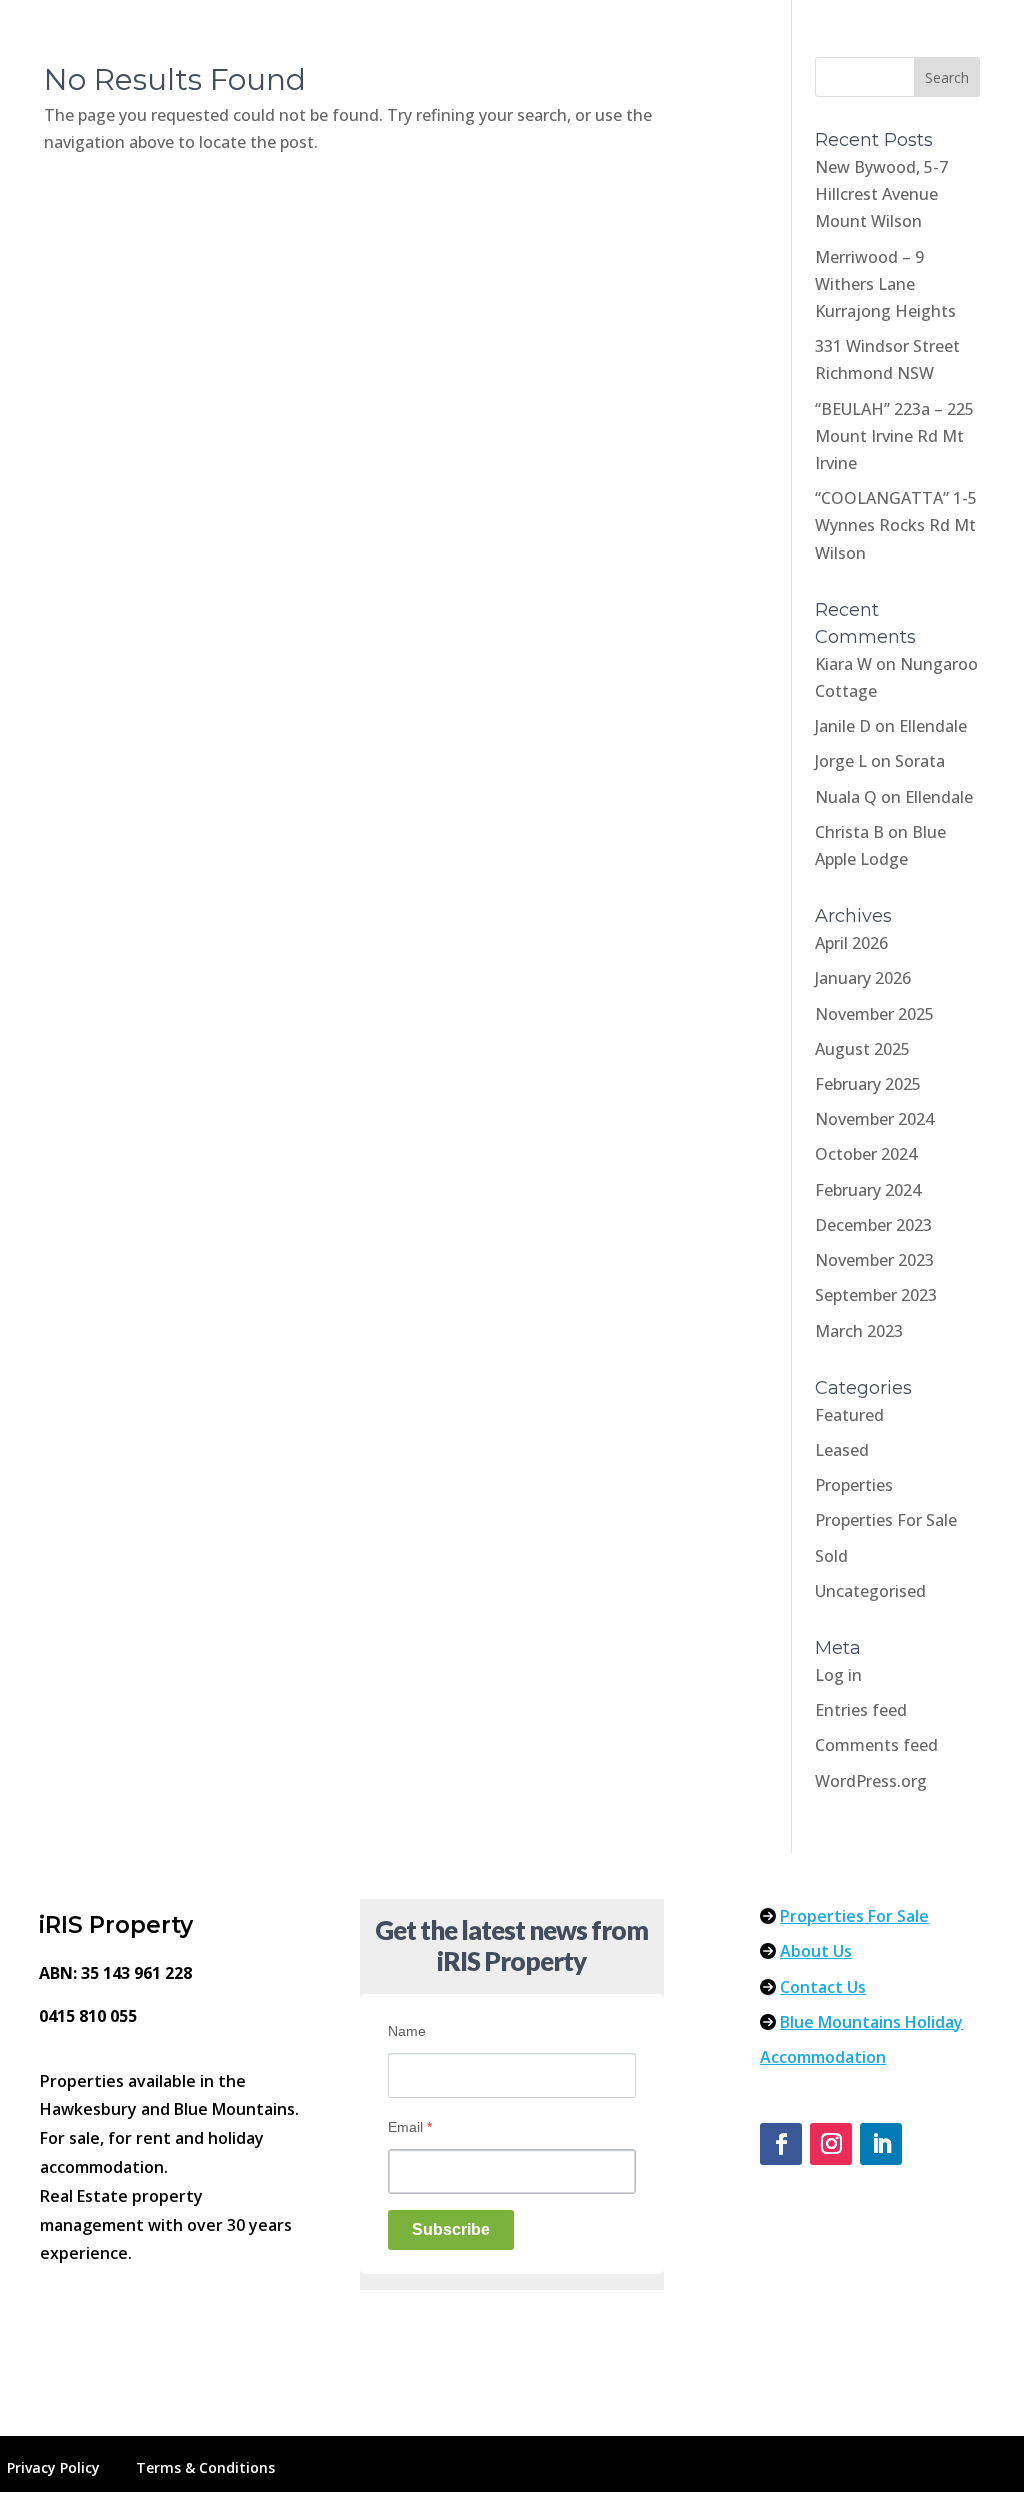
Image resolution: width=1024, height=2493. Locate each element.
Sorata (920, 761)
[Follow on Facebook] (781, 2144)
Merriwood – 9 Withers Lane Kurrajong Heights (885, 284)
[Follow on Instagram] (831, 2144)
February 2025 (868, 1084)
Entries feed (861, 1710)
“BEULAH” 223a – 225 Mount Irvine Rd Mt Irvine (894, 436)
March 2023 (859, 1331)
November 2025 (874, 1014)
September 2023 (876, 1295)
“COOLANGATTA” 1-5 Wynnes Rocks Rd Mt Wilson (896, 525)
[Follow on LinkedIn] (881, 2144)
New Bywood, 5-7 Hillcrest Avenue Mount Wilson (881, 194)
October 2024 (866, 1154)
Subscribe (451, 2229)
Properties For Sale (886, 1520)
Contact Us (823, 1987)
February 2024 (868, 1190)
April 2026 (851, 943)
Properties (854, 1485)
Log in (838, 1675)
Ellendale (933, 726)
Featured (849, 1415)
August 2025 (862, 1049)
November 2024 (874, 1119)
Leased (842, 1450)
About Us (816, 1951)
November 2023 (874, 1260)
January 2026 (863, 978)
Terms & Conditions (205, 2467)
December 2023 (873, 1225)
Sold (831, 1556)
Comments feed (876, 1745)
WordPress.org (871, 1781)
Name (407, 2031)
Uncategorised (870, 1591)
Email (410, 2127)
